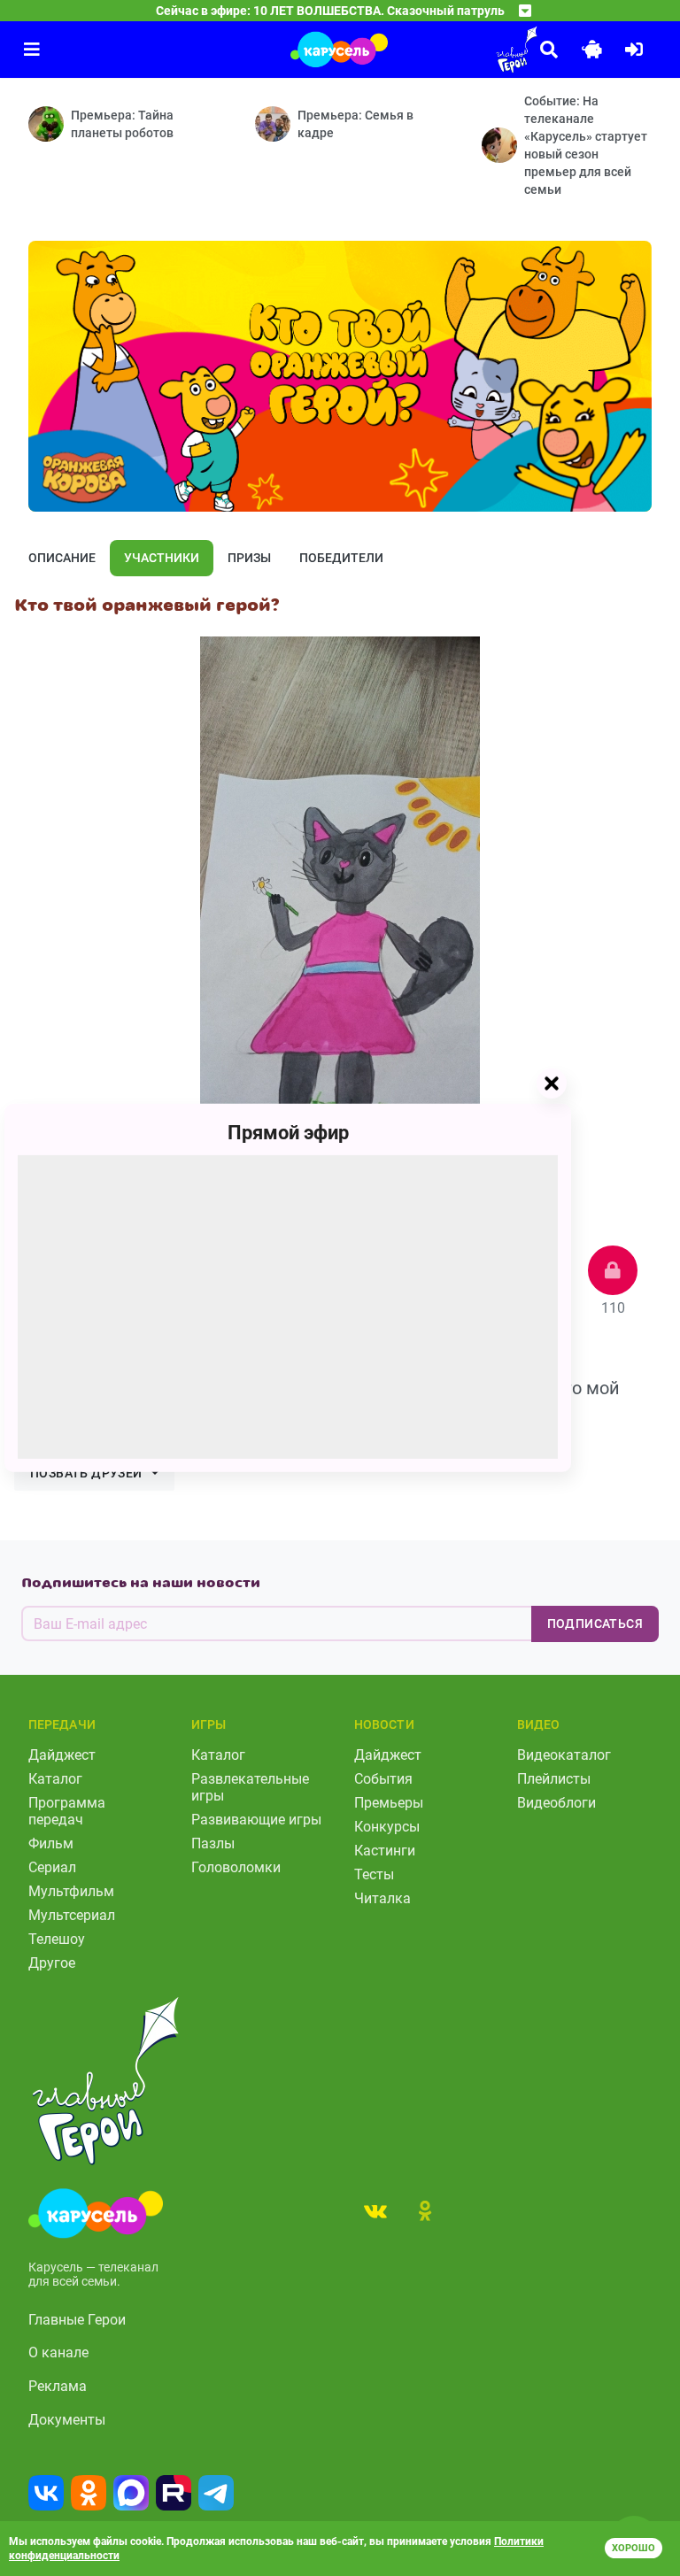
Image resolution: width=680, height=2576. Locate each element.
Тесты (374, 1874)
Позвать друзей (86, 1473)
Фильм (51, 1843)
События (383, 1779)
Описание (62, 558)
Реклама (58, 2386)
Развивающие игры (256, 1820)
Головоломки (236, 1867)
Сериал (52, 1867)
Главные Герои (77, 2320)
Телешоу (57, 1939)
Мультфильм (71, 1891)
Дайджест (62, 1755)
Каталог (55, 1779)
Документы (67, 2420)
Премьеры (389, 1803)
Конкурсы (387, 1827)
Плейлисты (554, 1779)
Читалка (382, 1898)
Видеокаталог (564, 1755)
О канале (58, 2352)
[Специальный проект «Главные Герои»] (467, 50)
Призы (249, 558)
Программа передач (67, 1811)
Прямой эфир (288, 1133)
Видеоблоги (556, 1803)
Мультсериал (72, 1915)
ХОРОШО (634, 2548)
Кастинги (385, 1851)
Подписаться (595, 1623)
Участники (162, 558)
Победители (341, 558)
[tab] (375, 2210)
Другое (52, 1963)
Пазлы (213, 1843)
